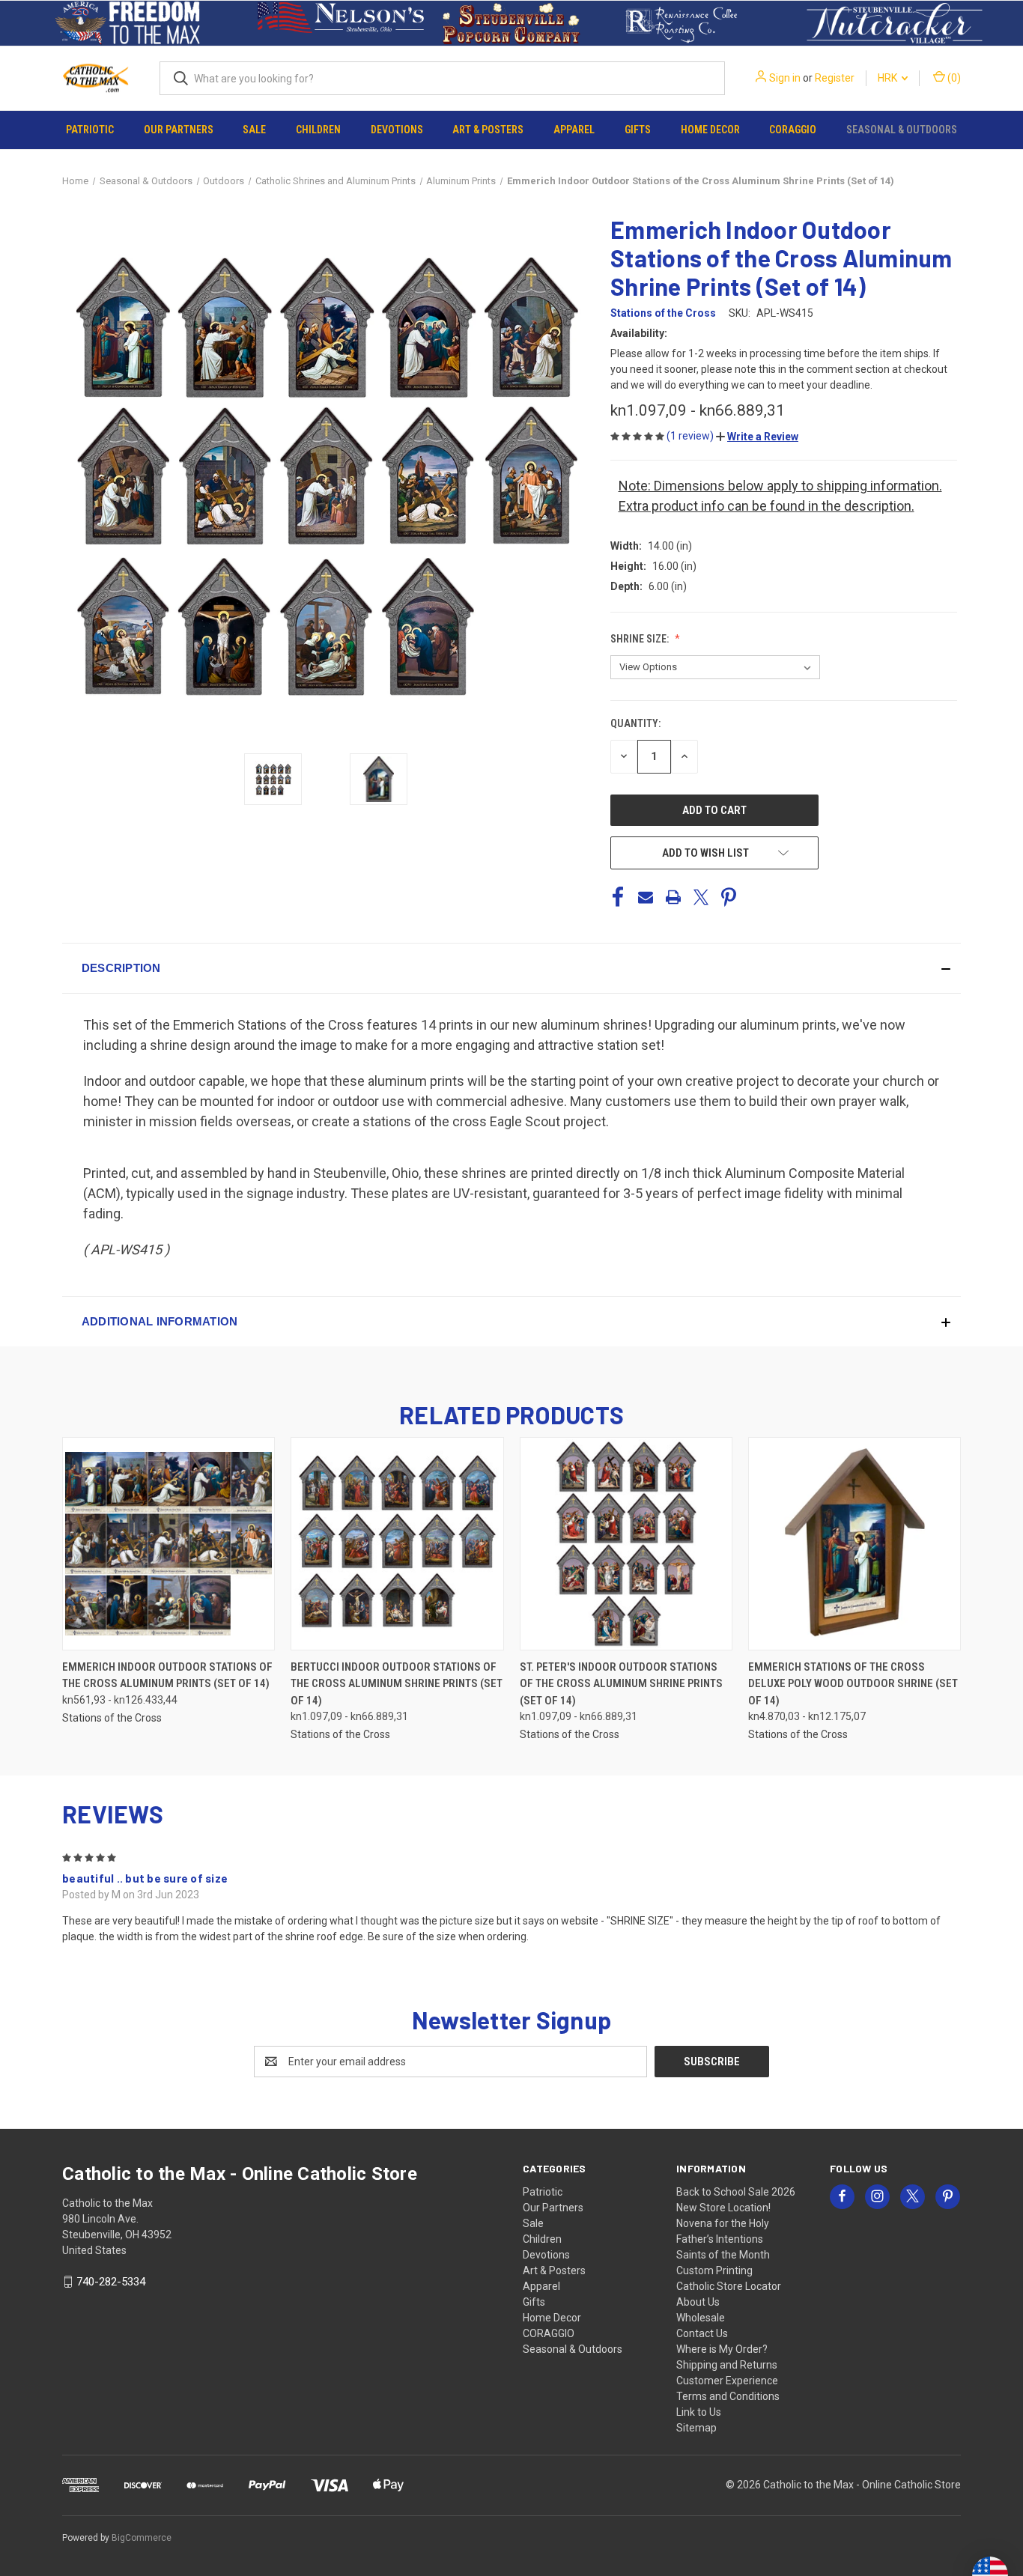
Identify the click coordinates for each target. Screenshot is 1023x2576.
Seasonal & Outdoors (902, 130)
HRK (889, 78)
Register (835, 78)
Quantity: (635, 723)
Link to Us (699, 2412)
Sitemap (696, 2428)
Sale (254, 130)
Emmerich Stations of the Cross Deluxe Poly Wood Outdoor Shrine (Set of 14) (853, 1684)
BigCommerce (142, 2538)
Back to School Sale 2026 (736, 2192)
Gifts (638, 130)
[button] (128, 23)
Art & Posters (488, 130)
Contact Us (702, 2333)
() (953, 78)
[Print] (673, 897)
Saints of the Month (723, 2255)
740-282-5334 (111, 2282)
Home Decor (710, 130)
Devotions (397, 130)
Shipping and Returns (727, 2365)
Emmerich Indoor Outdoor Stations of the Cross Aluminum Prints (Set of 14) (167, 1676)
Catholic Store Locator (729, 2286)
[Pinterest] (729, 897)
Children (318, 130)
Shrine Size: (641, 639)
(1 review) (691, 436)
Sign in (785, 78)
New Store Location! (723, 2208)
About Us (698, 2302)
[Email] (646, 897)
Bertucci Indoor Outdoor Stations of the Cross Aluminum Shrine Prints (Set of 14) (397, 1684)
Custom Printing (714, 2270)
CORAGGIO (793, 130)
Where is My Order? (722, 2349)
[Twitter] (701, 897)
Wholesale (701, 2318)
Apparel (574, 130)
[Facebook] (618, 897)
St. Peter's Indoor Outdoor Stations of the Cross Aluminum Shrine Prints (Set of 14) (621, 1684)
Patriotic (90, 130)
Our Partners (179, 130)
